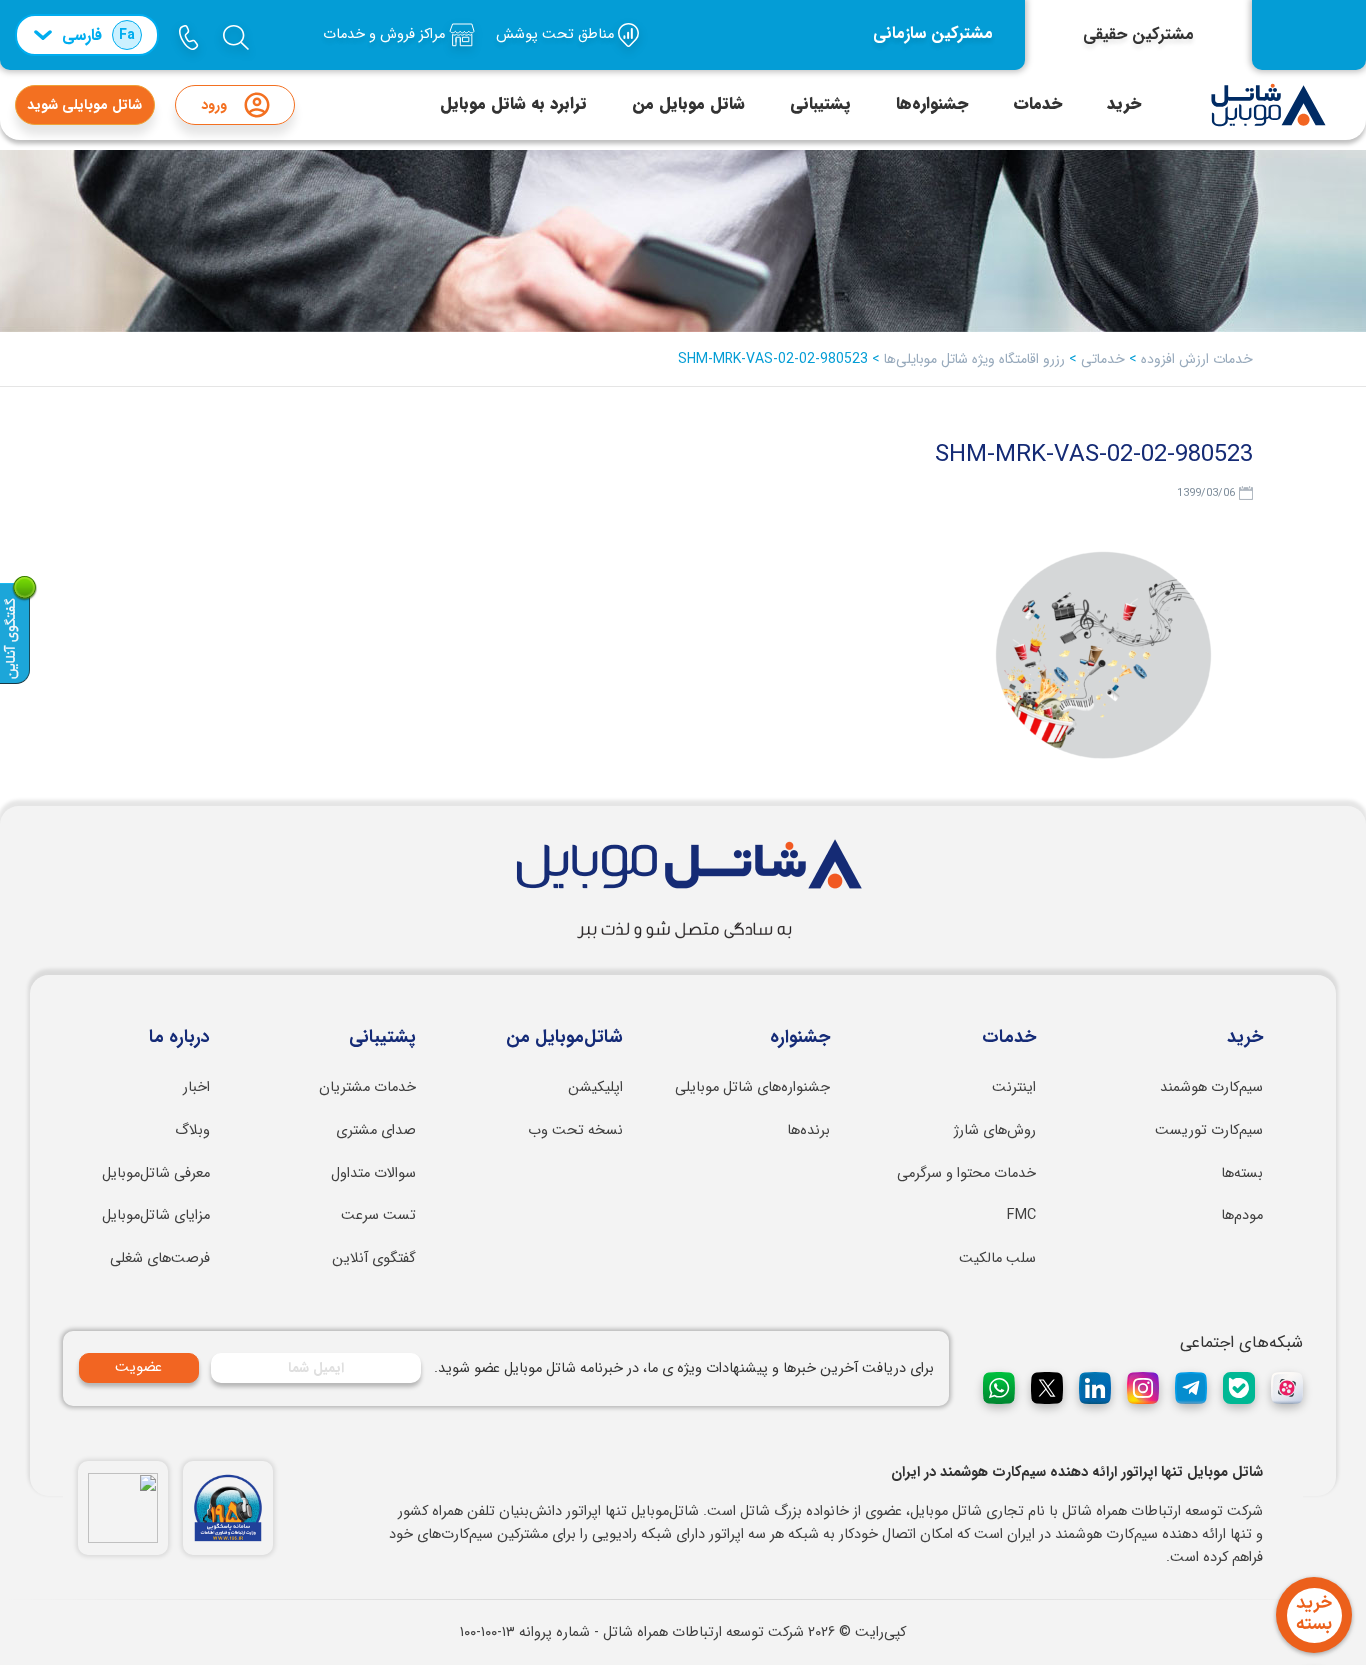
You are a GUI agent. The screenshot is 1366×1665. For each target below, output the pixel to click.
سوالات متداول (373, 1173)
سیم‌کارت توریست (1209, 1130)
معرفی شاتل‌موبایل (156, 1173)
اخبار (196, 1087)
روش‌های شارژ (995, 1130)
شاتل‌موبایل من (564, 1038)
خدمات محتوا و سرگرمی (966, 1173)
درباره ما (179, 1038)
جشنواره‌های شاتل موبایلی (752, 1087)
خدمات (1037, 104)
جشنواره (800, 1038)
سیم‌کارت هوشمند (1211, 1087)
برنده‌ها (808, 1130)
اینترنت (1014, 1087)
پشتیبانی (820, 104)
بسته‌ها (1242, 1173)
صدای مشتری (376, 1130)
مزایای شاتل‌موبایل (156, 1215)
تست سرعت (378, 1215)
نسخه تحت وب (575, 1130)
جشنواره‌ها (932, 104)
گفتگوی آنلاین (374, 1258)
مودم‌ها (1242, 1215)
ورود (214, 105)
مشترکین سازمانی (933, 34)
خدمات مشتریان (367, 1087)
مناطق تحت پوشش (557, 34)
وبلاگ (192, 1130)
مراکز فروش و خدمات (386, 34)
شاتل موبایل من (688, 104)
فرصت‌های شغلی (160, 1258)
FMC (1021, 1215)
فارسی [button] (98, 35)
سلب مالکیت (997, 1258)
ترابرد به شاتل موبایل (513, 104)
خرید (1124, 104)
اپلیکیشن (595, 1087)
